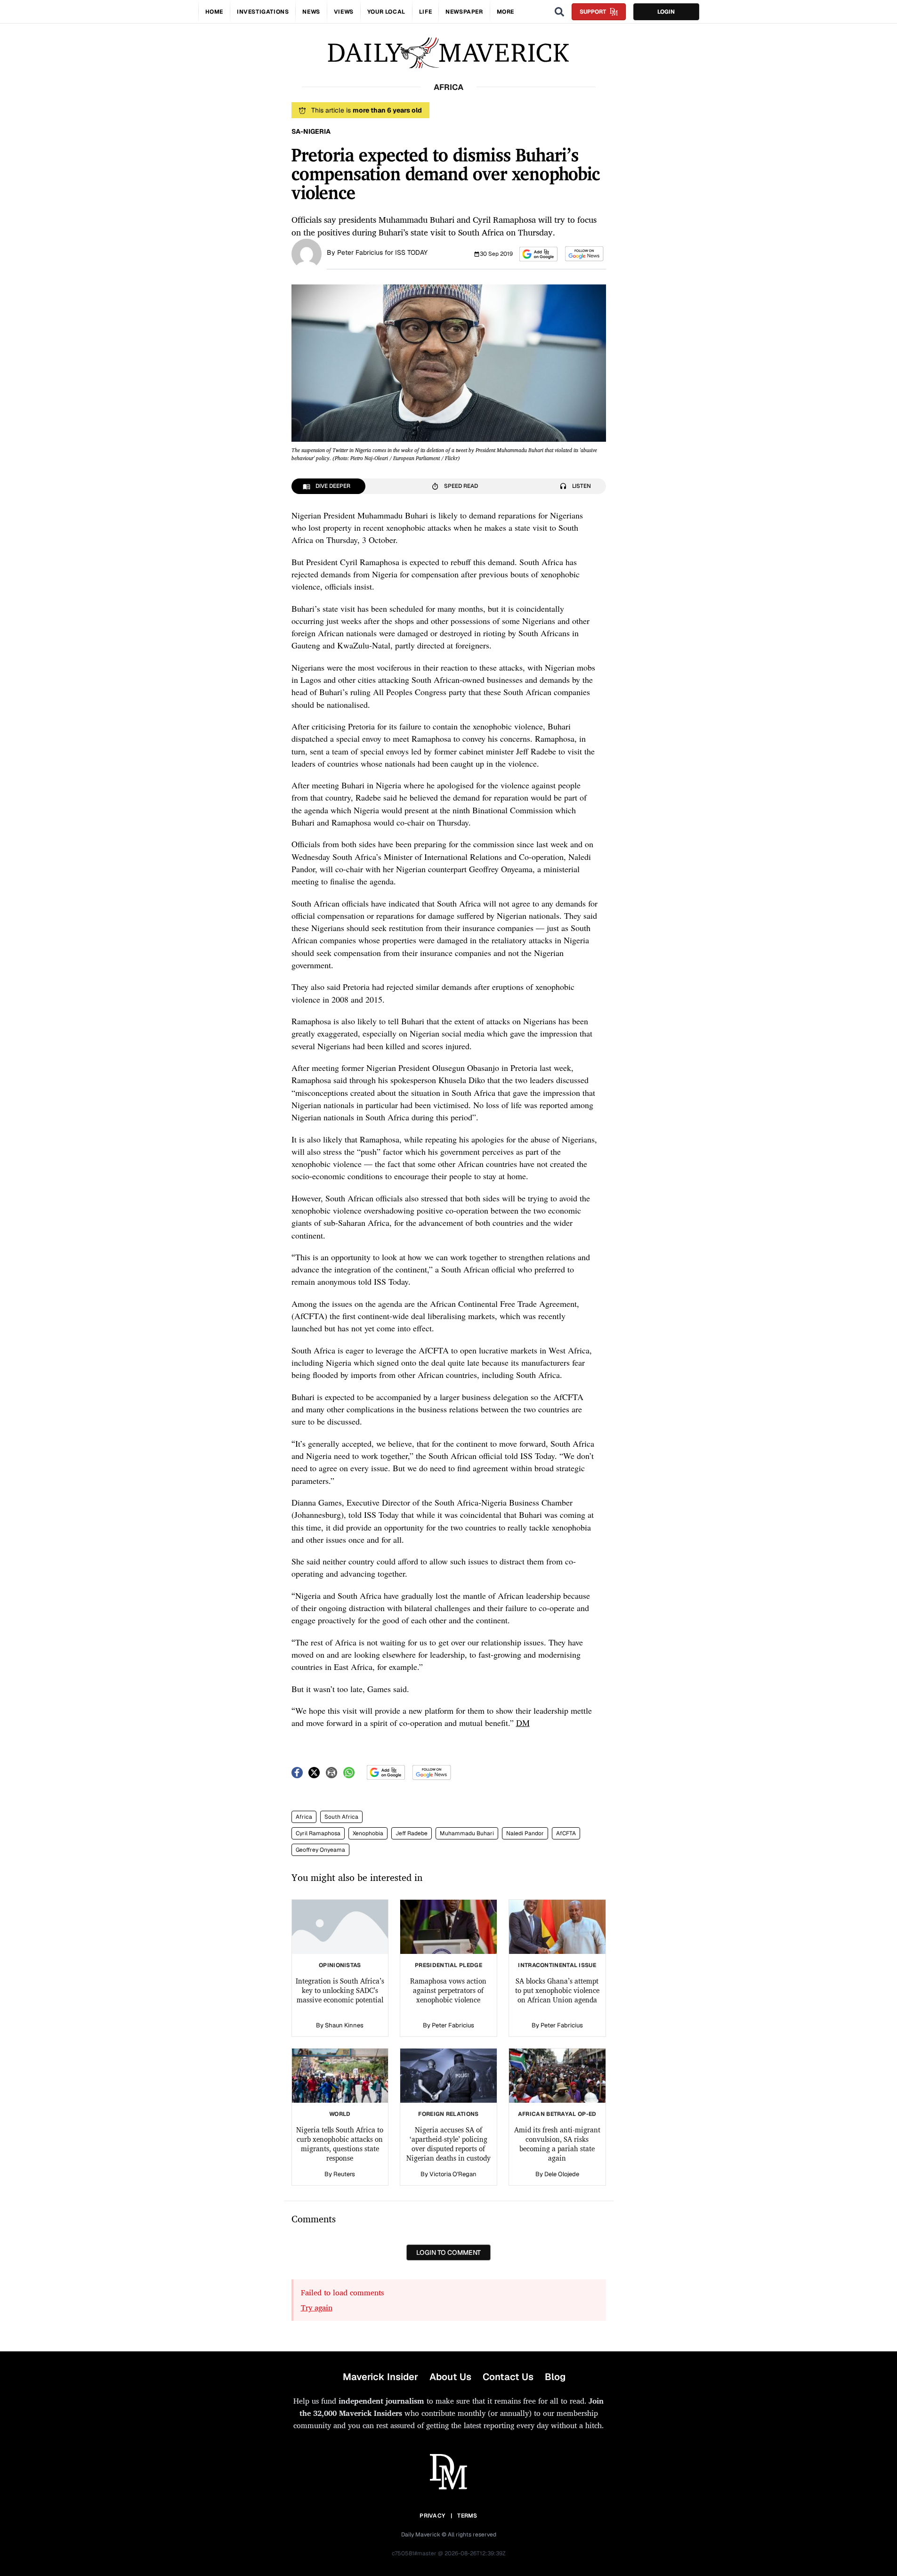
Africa (304, 1817)
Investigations (263, 12)
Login (666, 12)
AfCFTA (566, 1833)
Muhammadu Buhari (467, 1833)
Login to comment (448, 2252)
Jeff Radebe (412, 1833)
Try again (317, 2308)
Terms (467, 2516)
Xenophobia (368, 1833)
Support (593, 12)
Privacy (432, 2516)
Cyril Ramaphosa (318, 1833)
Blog (555, 2377)
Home (214, 12)
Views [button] (344, 12)
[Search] (559, 12)
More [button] (505, 12)
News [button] (311, 12)
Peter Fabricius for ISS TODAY (382, 252)
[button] (538, 254)
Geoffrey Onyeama (320, 1850)
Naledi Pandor (525, 1833)
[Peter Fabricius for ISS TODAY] (307, 253)
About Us (450, 2377)
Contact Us (508, 2377)
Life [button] (425, 12)
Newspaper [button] (464, 12)
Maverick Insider (380, 2377)
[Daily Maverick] (448, 53)
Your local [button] (386, 12)
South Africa (341, 1817)
